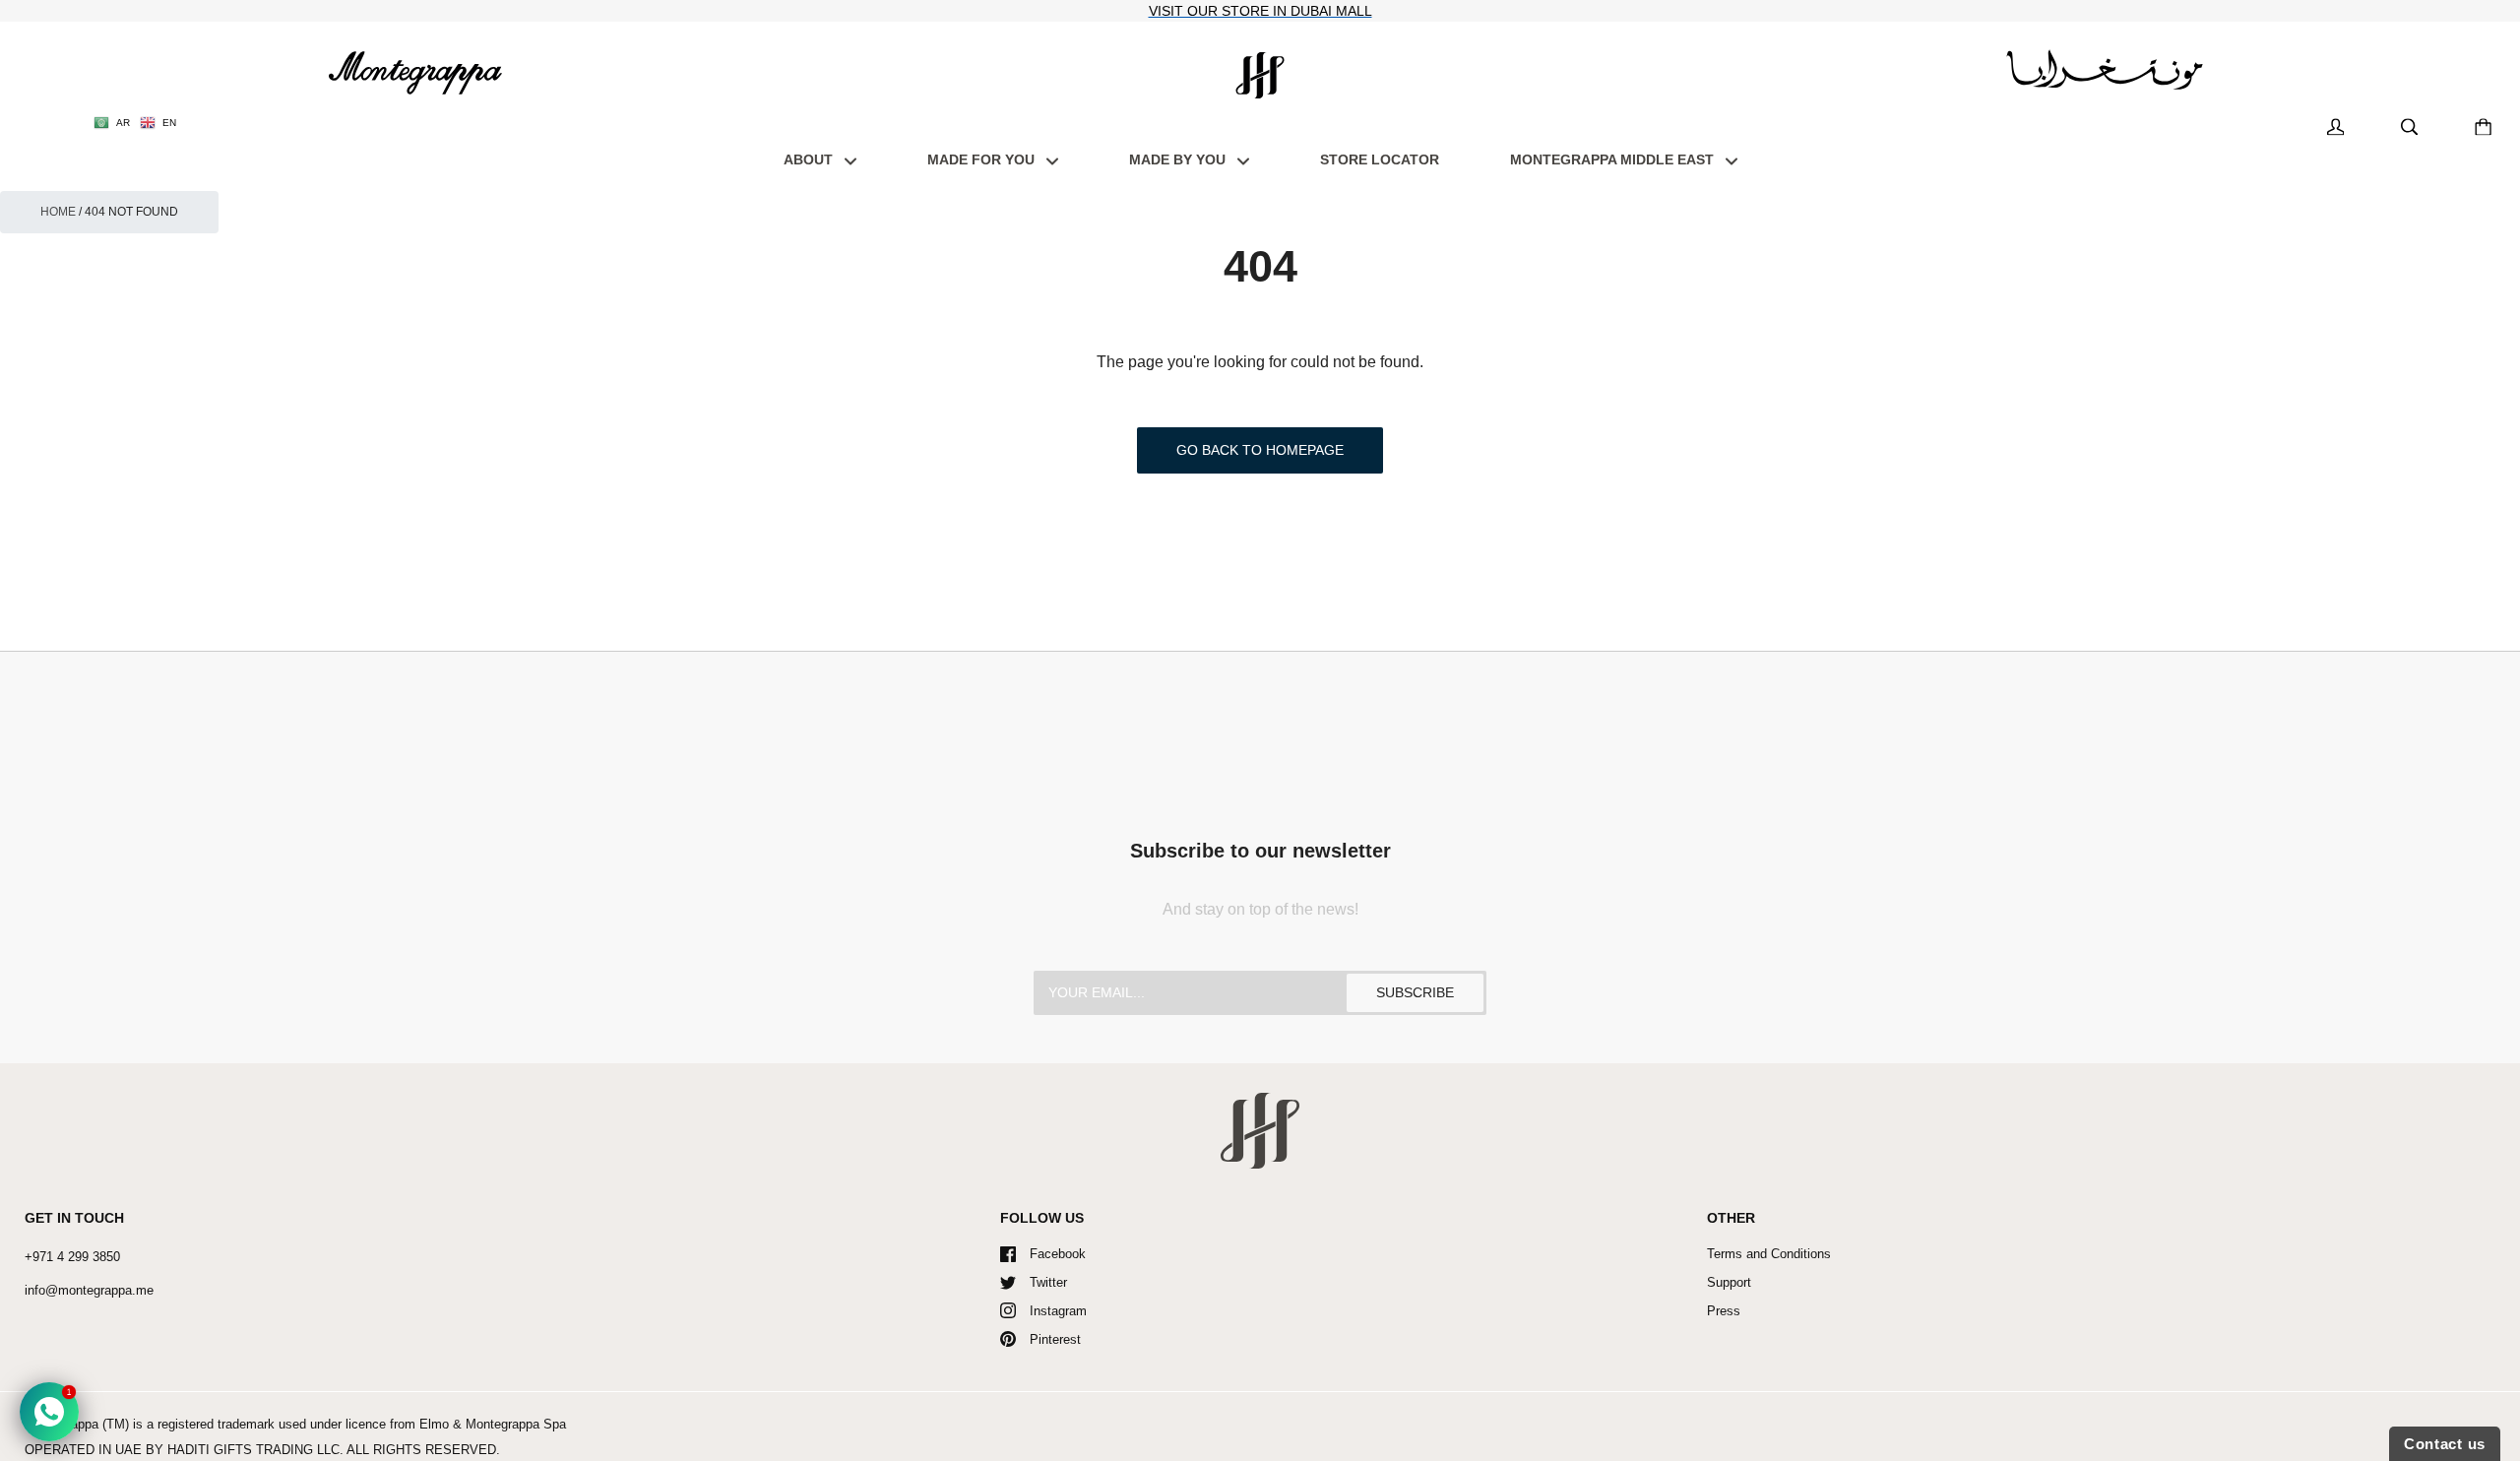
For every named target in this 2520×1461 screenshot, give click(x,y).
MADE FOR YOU (983, 159)
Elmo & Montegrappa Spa (493, 1424)
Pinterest (1055, 1339)
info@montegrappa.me (89, 1290)
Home (58, 212)
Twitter (1048, 1282)
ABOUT (810, 159)
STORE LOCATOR (1380, 159)
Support (1729, 1282)
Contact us (2445, 1444)
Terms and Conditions (1769, 1254)
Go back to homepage (1260, 450)
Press (1724, 1311)
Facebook (1058, 1254)
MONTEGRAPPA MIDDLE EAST (1614, 159)
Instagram (1058, 1311)
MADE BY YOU (1179, 159)
